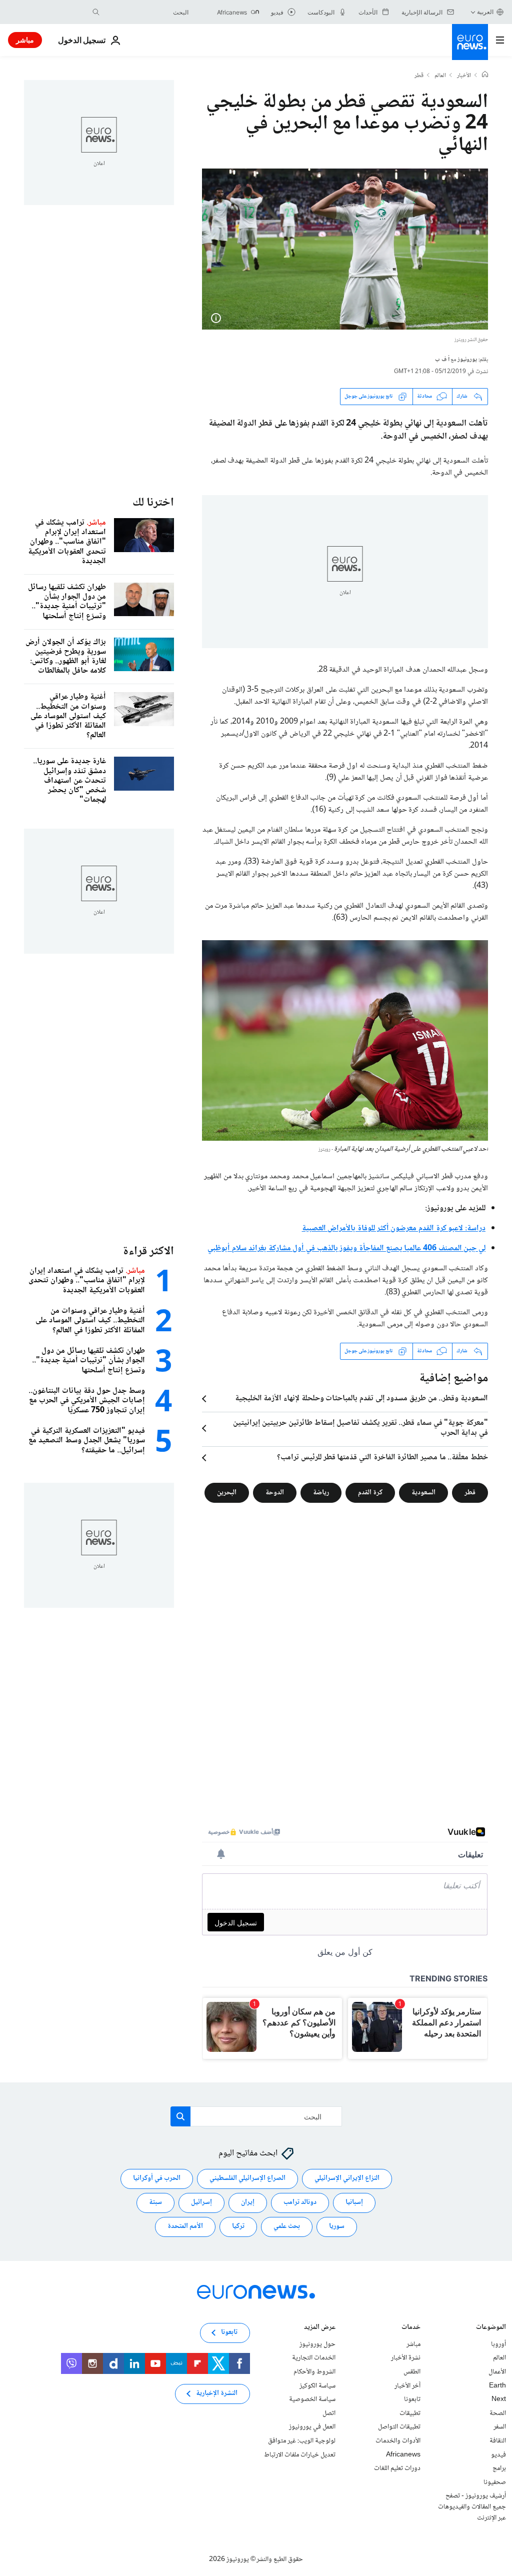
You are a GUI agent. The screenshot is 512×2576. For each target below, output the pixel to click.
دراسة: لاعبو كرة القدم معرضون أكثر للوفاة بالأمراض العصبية (394, 1228)
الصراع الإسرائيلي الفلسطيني (247, 2178)
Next (499, 2399)
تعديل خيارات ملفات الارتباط (300, 2454)
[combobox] (146, 12)
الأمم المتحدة (185, 2226)
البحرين (227, 1492)
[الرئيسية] (485, 76)
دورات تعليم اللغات (397, 2468)
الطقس (412, 2372)
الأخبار (464, 76)
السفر (500, 2427)
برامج (499, 2468)
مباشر (25, 40)
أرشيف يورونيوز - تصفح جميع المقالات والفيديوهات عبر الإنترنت (472, 2507)
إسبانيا (354, 2202)
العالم (440, 76)
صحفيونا (495, 2482)
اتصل (329, 2413)
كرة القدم (370, 1492)
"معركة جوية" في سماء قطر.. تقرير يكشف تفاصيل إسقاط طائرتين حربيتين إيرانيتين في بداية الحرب (360, 1428)
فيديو (498, 2454)
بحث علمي (287, 2226)
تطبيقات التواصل (399, 2427)
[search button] (96, 12)
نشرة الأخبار (406, 2358)
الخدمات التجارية (314, 2358)
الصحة (498, 2413)
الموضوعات (491, 2328)
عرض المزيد (320, 2328)
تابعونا (412, 2399)
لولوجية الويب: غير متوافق (302, 2441)
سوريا (337, 2226)
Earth (497, 2385)
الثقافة (498, 2441)
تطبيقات (410, 2413)
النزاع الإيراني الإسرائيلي (347, 2178)
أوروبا (498, 2344)
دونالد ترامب (300, 2202)
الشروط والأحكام (314, 2372)
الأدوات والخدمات (398, 2441)
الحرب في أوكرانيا (157, 2178)
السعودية (423, 1492)
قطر (419, 76)
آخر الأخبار (407, 2385)
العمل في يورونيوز (312, 2427)
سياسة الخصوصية (312, 2399)
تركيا (238, 2226)
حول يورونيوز (317, 2344)
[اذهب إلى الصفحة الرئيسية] (470, 42)
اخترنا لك (153, 503)
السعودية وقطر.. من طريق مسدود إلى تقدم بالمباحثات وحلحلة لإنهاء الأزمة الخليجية (361, 1399)
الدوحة (275, 1492)
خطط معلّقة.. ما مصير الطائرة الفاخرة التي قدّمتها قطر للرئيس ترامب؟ (382, 1458)
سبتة (155, 2202)
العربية (485, 12)
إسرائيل (201, 2202)
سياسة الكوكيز (317, 2385)
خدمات (411, 2328)
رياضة (321, 1492)
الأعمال (497, 2372)
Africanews (403, 2454)
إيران (248, 2202)
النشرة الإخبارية (217, 2393)
